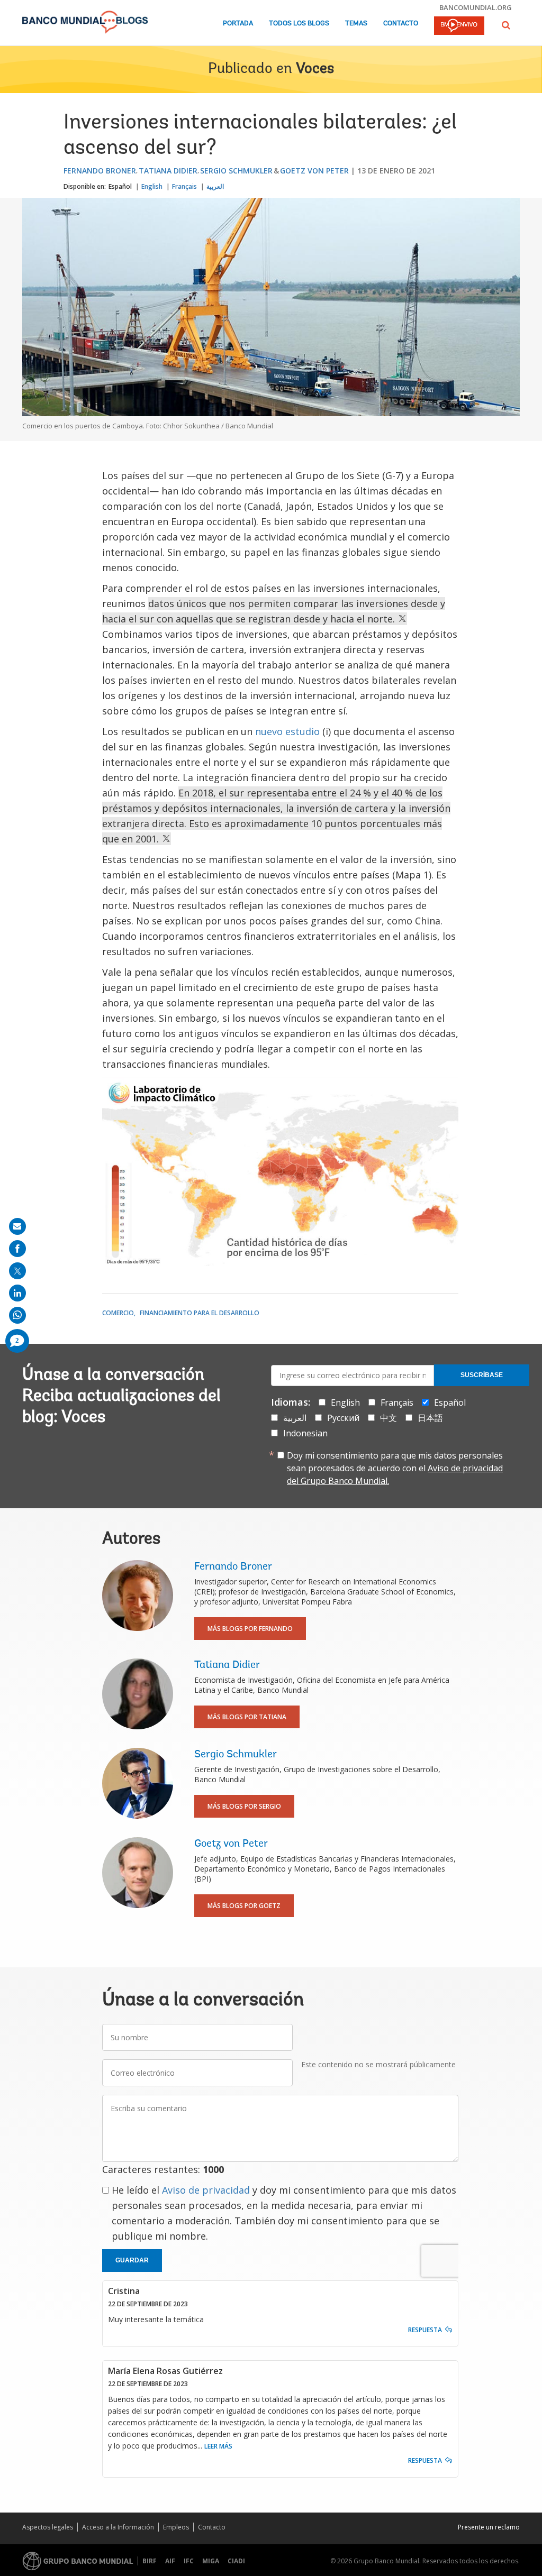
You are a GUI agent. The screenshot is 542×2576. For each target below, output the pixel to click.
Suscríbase (482, 1375)
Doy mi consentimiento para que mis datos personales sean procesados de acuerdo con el (395, 1468)
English (152, 186)
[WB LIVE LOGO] (459, 26)
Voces (315, 69)
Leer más (218, 2446)
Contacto (401, 24)
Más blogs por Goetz (244, 1906)
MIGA (211, 2561)
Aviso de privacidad (206, 2190)
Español (120, 186)
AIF (170, 2561)
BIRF (150, 2561)
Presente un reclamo (489, 2527)
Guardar (132, 2260)
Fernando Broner (100, 171)
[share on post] (17, 1271)
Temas (356, 24)
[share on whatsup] (17, 1315)
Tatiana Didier (168, 171)
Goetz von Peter (314, 171)
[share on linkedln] (17, 1293)
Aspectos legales (48, 2527)
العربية (215, 186)
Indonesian (305, 1433)
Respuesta (425, 2330)
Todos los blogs (299, 24)
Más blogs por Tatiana (247, 1717)
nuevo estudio (287, 731)
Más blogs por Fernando (250, 1629)
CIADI (236, 2561)
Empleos (176, 2527)
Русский (343, 1418)
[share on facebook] (17, 1249)
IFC (189, 2561)
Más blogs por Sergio (244, 1806)
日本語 (430, 1418)
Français (184, 186)
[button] (506, 25)
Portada (238, 24)
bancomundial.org (476, 7)
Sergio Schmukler (236, 171)
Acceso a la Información (118, 2527)
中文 (389, 1418)
